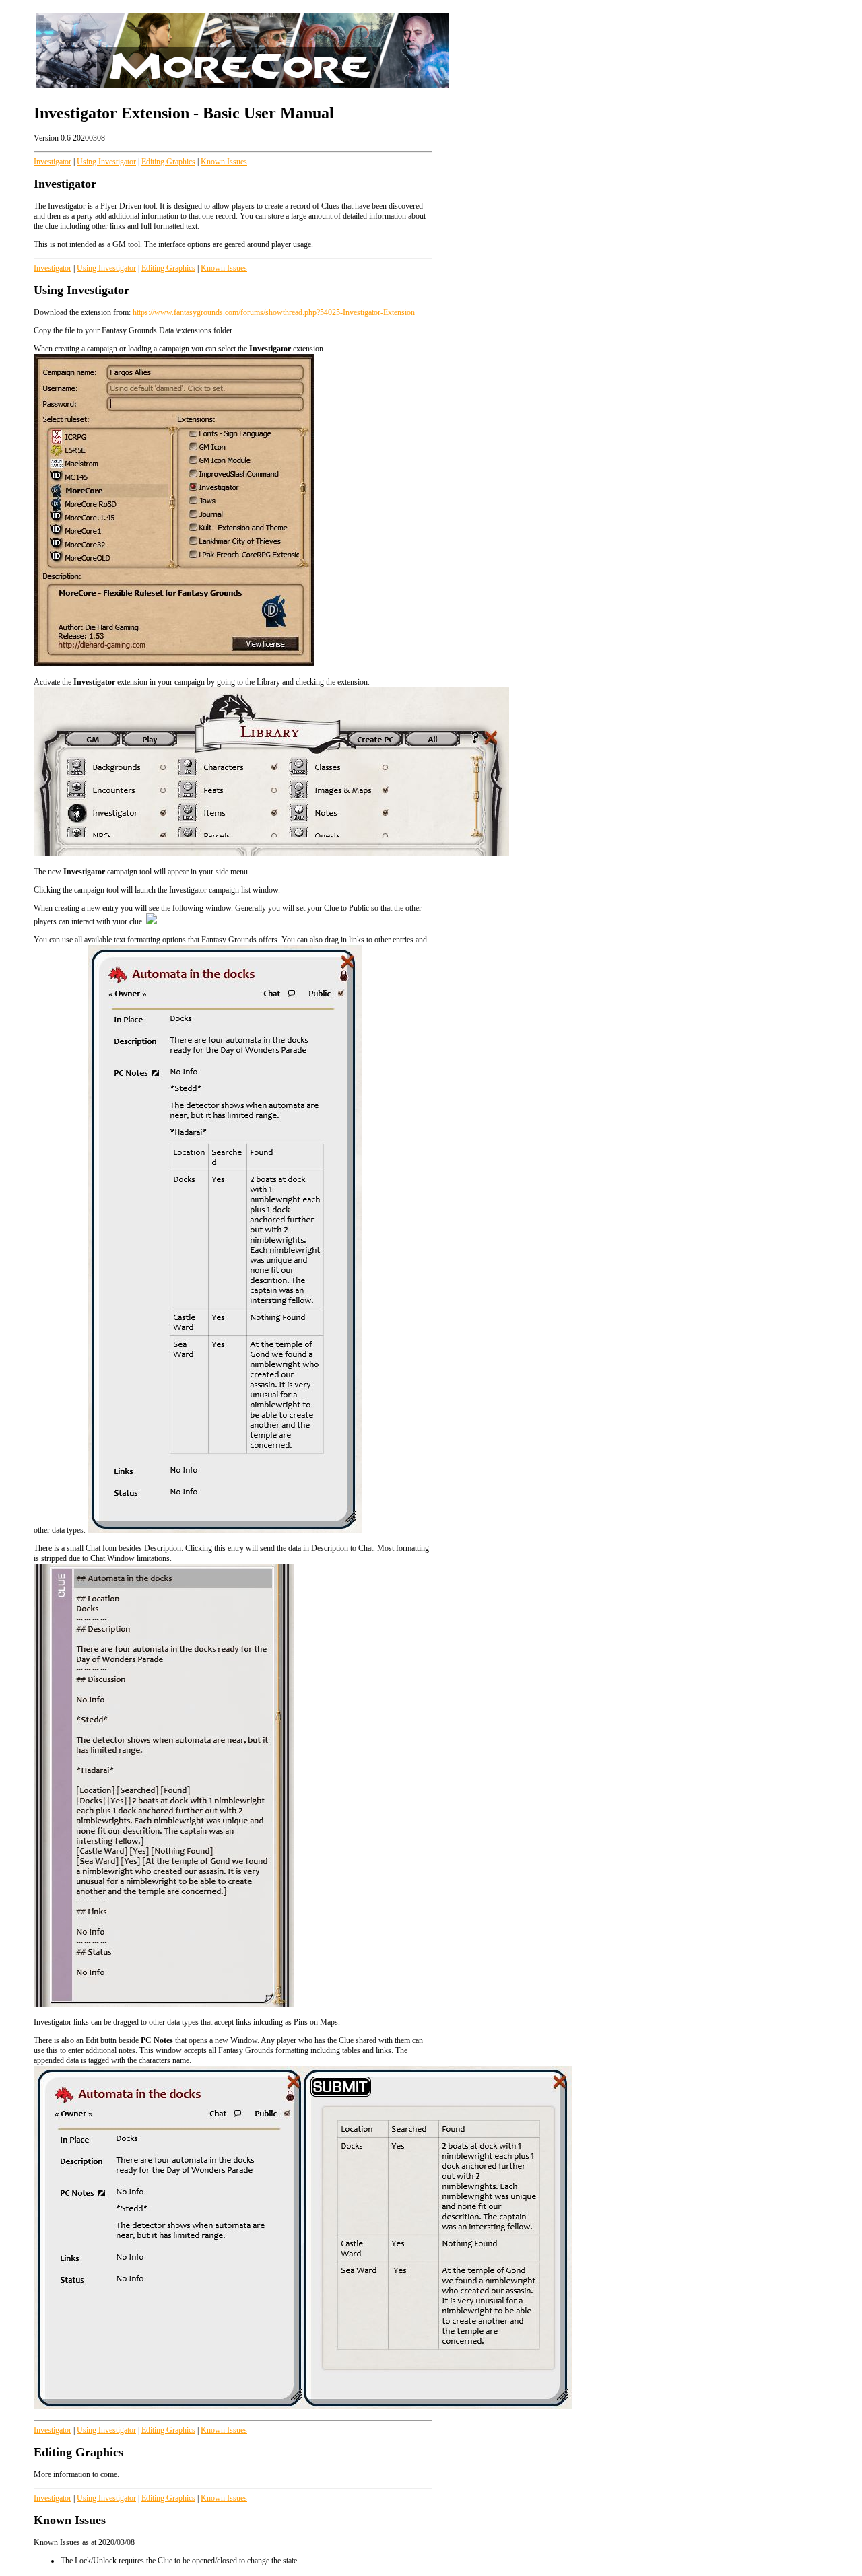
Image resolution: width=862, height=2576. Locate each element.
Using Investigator (106, 162)
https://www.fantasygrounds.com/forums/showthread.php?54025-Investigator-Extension (274, 312)
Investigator (53, 162)
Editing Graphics (168, 162)
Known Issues (224, 162)
